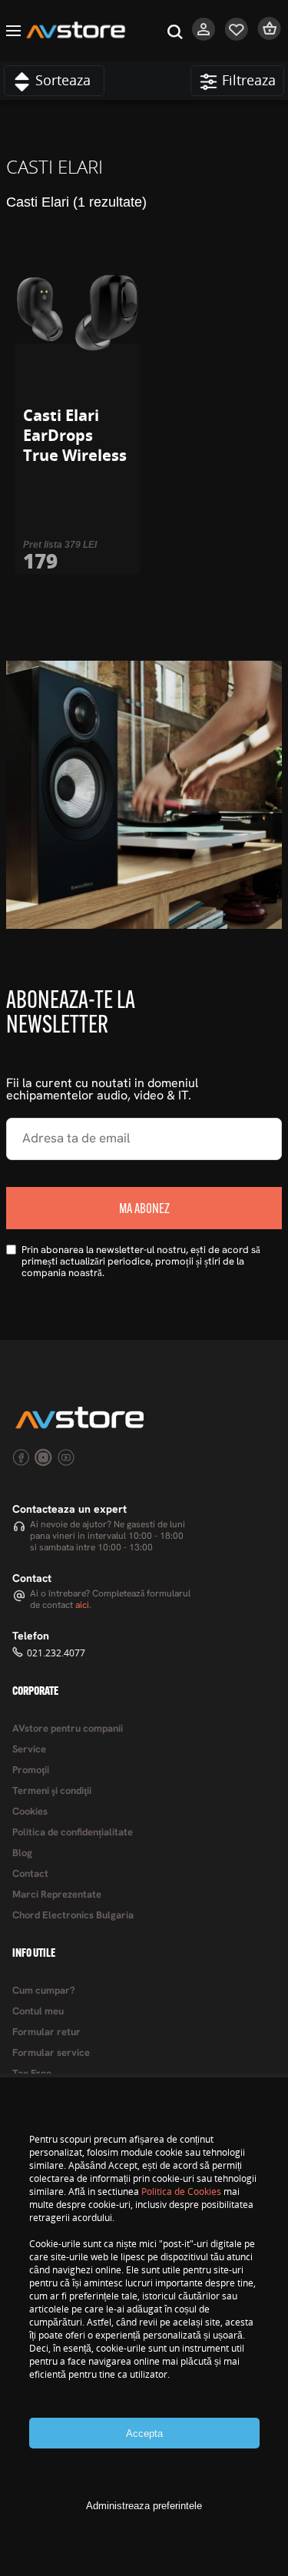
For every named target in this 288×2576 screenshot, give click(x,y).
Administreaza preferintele (144, 2506)
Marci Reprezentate (57, 1895)
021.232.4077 (56, 1653)
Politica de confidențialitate (73, 1833)
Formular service (51, 2053)
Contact (30, 1874)
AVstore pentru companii (68, 1729)
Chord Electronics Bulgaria (73, 1916)
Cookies (30, 1812)
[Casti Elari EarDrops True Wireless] (78, 313)
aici (82, 1606)
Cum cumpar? (44, 1991)
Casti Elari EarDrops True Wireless (75, 435)
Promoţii (31, 1770)
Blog (22, 1853)
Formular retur (46, 2032)
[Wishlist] (237, 37)
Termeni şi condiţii (52, 1791)
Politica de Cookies (181, 2191)
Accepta (144, 2433)
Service (29, 1750)
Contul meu (38, 2012)
